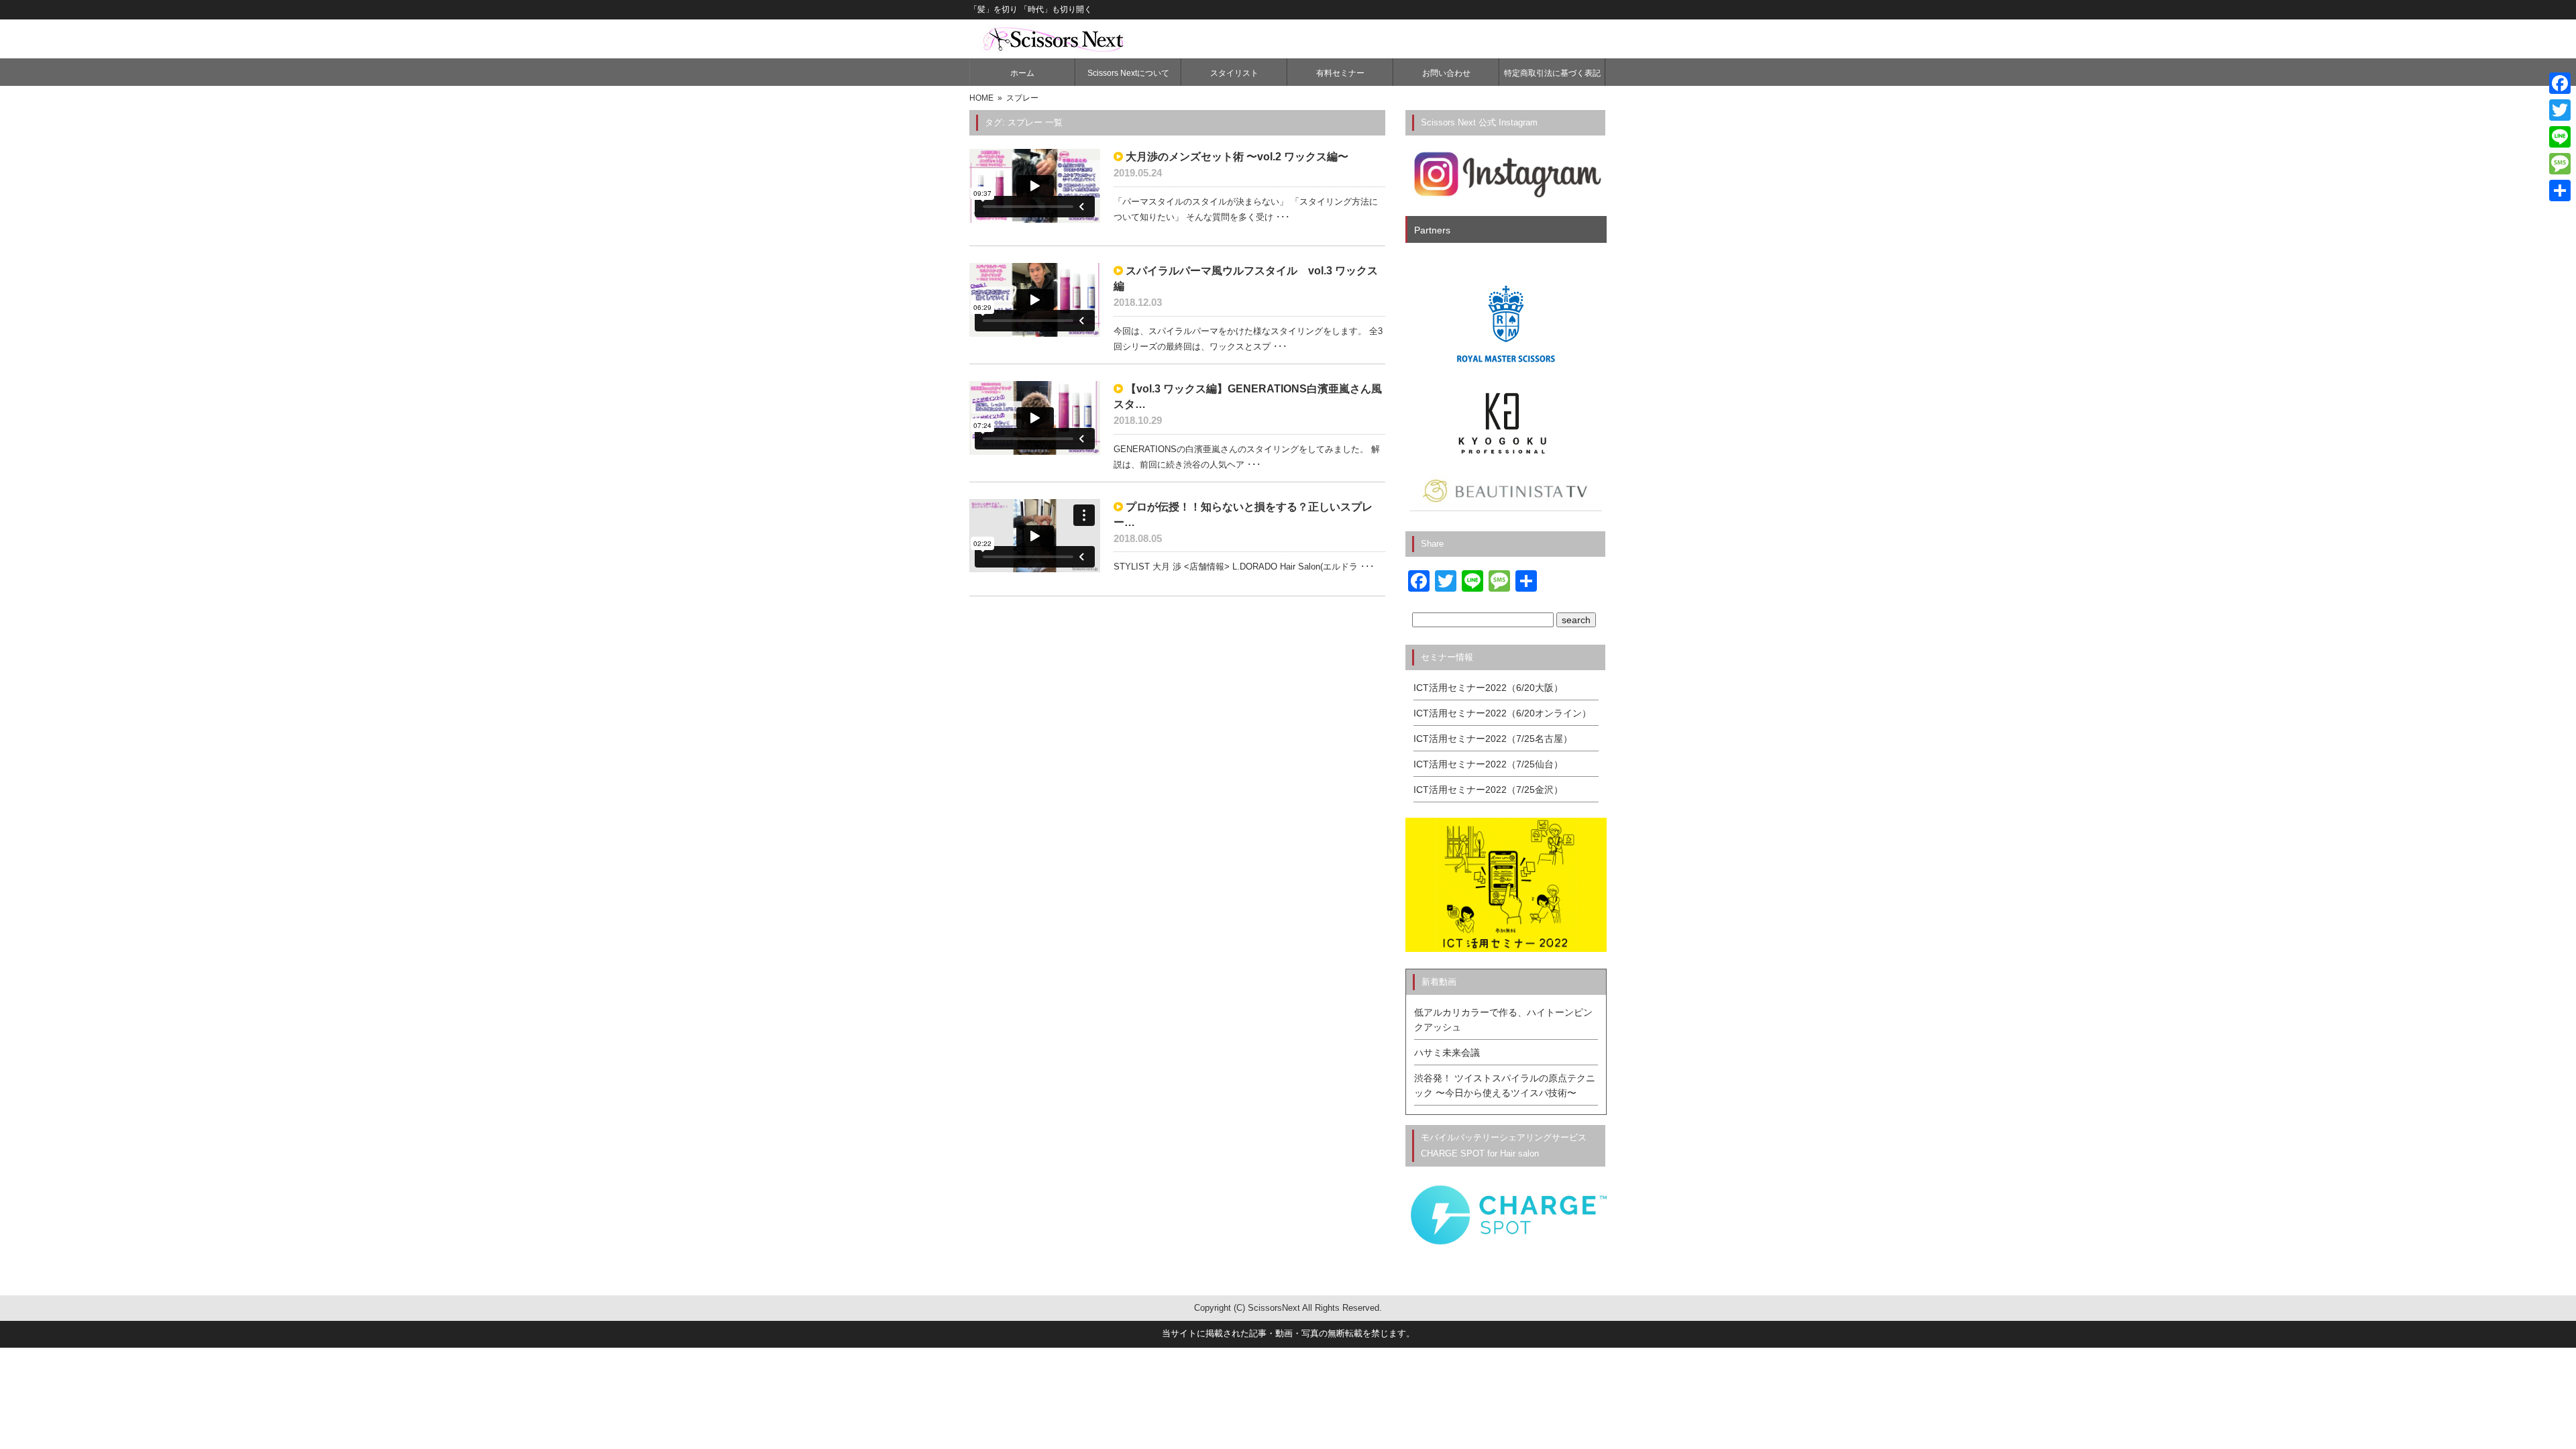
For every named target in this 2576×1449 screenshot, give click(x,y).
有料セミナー (1340, 73)
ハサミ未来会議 (1447, 1053)
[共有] (2560, 191)
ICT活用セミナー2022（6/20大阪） (1488, 688)
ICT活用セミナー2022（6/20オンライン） (1502, 713)
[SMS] (2560, 164)
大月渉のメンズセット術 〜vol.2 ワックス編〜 (1237, 157)
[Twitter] (2560, 110)
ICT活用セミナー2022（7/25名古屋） (1493, 739)
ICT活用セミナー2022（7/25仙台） (1488, 764)
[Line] (2560, 137)
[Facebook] (2560, 83)
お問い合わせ (1446, 73)
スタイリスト (1234, 73)
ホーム (1022, 73)
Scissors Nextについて (1128, 73)
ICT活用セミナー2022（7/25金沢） (1488, 790)
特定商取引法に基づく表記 (1552, 73)
